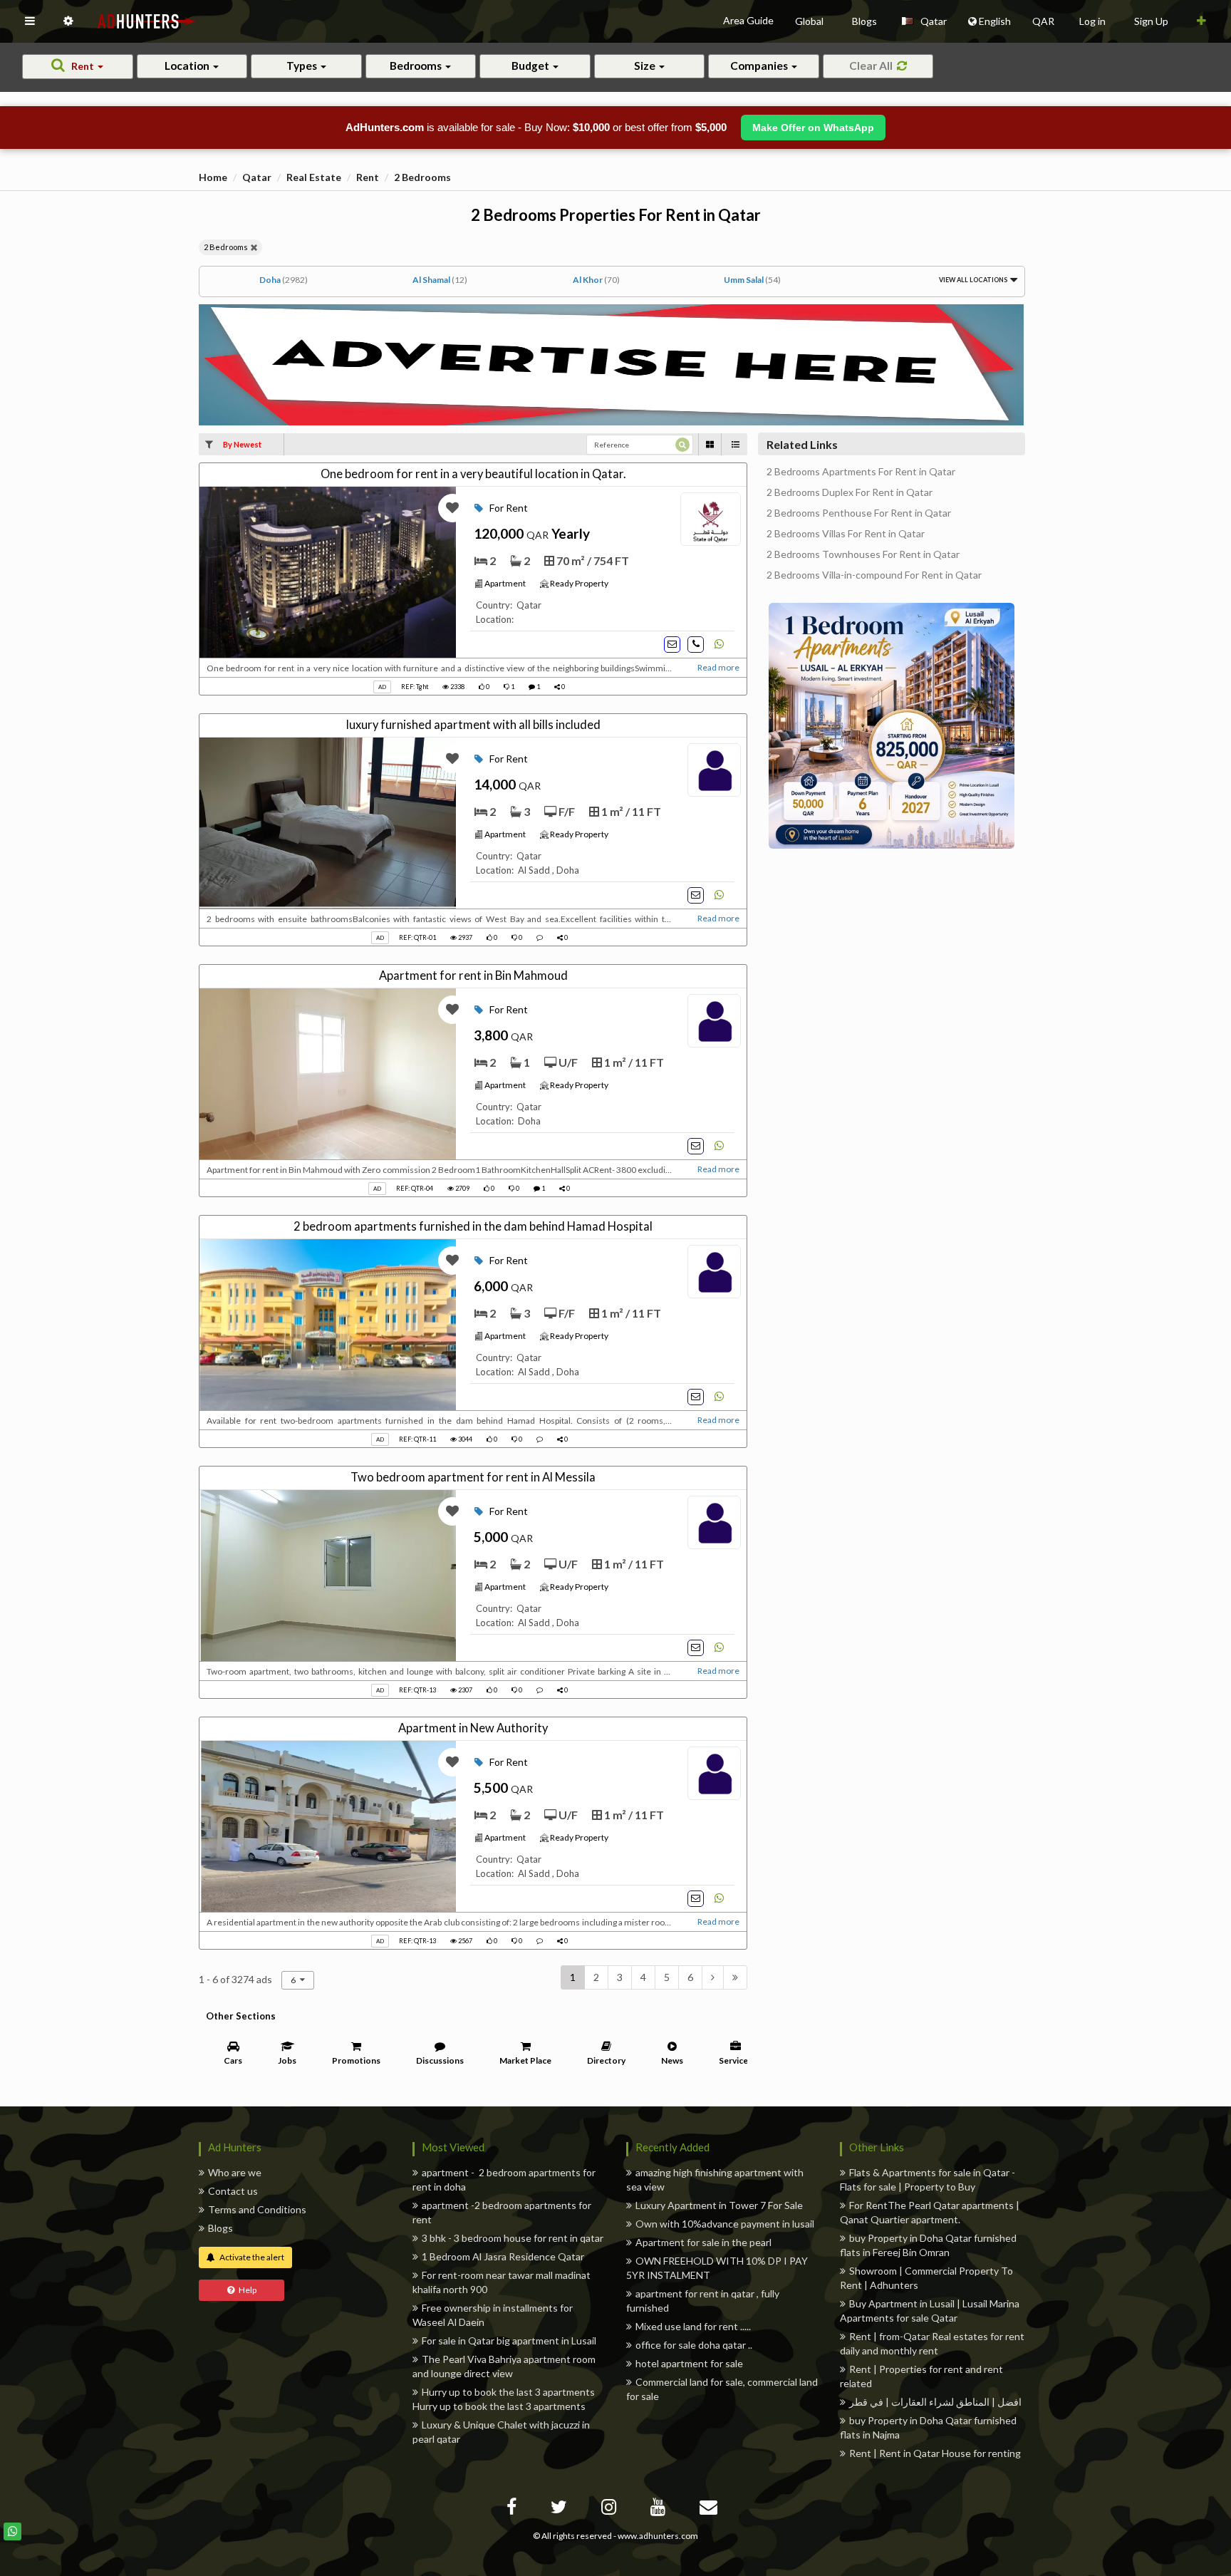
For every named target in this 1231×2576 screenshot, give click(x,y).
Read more (718, 667)
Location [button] (188, 66)
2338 (457, 687)
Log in (1092, 21)
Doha (284, 280)
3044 (464, 1439)
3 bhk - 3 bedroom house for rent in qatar (513, 2238)
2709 (462, 1188)
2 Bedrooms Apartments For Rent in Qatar (861, 472)
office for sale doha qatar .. (694, 2345)
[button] (30, 21)
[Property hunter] (611, 364)
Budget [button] (531, 66)
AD (382, 687)
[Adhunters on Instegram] (611, 2509)
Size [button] (646, 66)
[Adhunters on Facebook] (513, 2509)
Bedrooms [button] (417, 66)
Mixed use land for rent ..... (693, 2326)
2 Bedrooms (422, 177)
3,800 (503, 1035)
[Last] (735, 1977)
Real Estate (314, 177)
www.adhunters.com (658, 2536)
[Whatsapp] (12, 2531)
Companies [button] (760, 66)
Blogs (220, 2228)
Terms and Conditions (257, 2209)
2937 (464, 937)
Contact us (233, 2191)
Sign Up (1151, 21)
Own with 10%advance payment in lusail (725, 2224)
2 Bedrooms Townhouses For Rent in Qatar (863, 554)
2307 (464, 1690)
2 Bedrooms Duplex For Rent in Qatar (850, 492)
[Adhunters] (710, 2509)
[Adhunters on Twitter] (561, 2509)
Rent (368, 177)
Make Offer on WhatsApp (813, 128)
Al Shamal (440, 280)
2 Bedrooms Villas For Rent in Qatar (846, 534)
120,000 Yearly (532, 534)
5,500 (503, 1788)
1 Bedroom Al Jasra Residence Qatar (503, 2256)
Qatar (257, 177)
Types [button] (303, 66)
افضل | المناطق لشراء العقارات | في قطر (935, 2402)
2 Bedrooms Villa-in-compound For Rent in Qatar (874, 575)
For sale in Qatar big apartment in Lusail (509, 2340)
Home (213, 177)
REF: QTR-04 (415, 1188)
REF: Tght (416, 687)
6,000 (503, 1286)
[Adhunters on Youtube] (660, 2509)
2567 (464, 1941)
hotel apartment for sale (689, 2363)
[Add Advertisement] (1201, 21)
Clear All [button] (873, 66)
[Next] (713, 1977)
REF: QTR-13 (417, 1690)
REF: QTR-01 (417, 937)
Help (245, 2290)
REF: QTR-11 (417, 1439)
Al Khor (596, 280)
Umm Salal (752, 280)
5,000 (503, 1537)
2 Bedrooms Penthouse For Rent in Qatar (859, 513)
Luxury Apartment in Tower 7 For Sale (719, 2205)
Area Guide (748, 20)
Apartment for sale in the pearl (703, 2242)
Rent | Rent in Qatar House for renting (935, 2453)
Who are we (235, 2172)
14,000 (507, 785)
